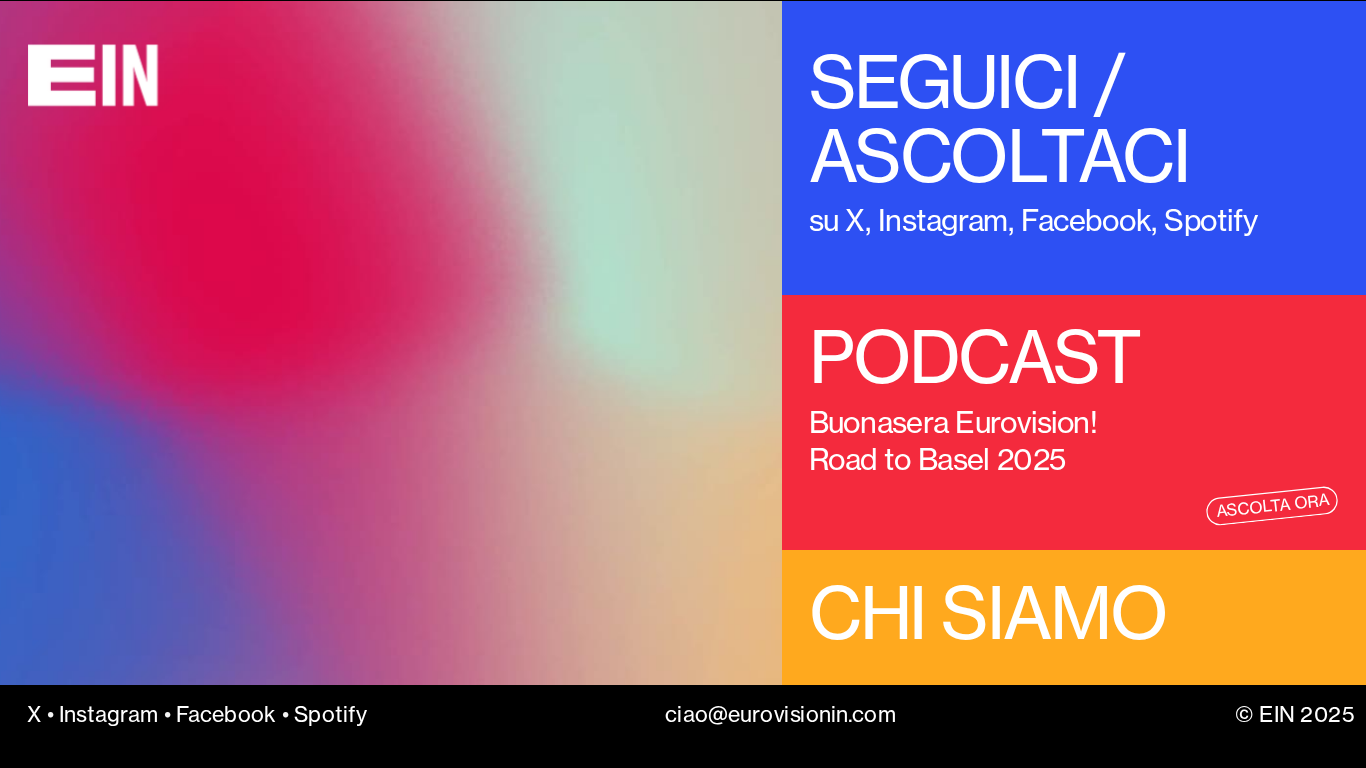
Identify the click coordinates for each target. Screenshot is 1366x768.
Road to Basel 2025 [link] (940, 459)
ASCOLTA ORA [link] (1272, 506)
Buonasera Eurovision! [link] (956, 421)
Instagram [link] (943, 220)
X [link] (854, 220)
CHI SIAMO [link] (986, 613)
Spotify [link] (329, 714)
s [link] (815, 220)
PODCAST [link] (974, 357)
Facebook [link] (1085, 220)
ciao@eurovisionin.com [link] (781, 714)
